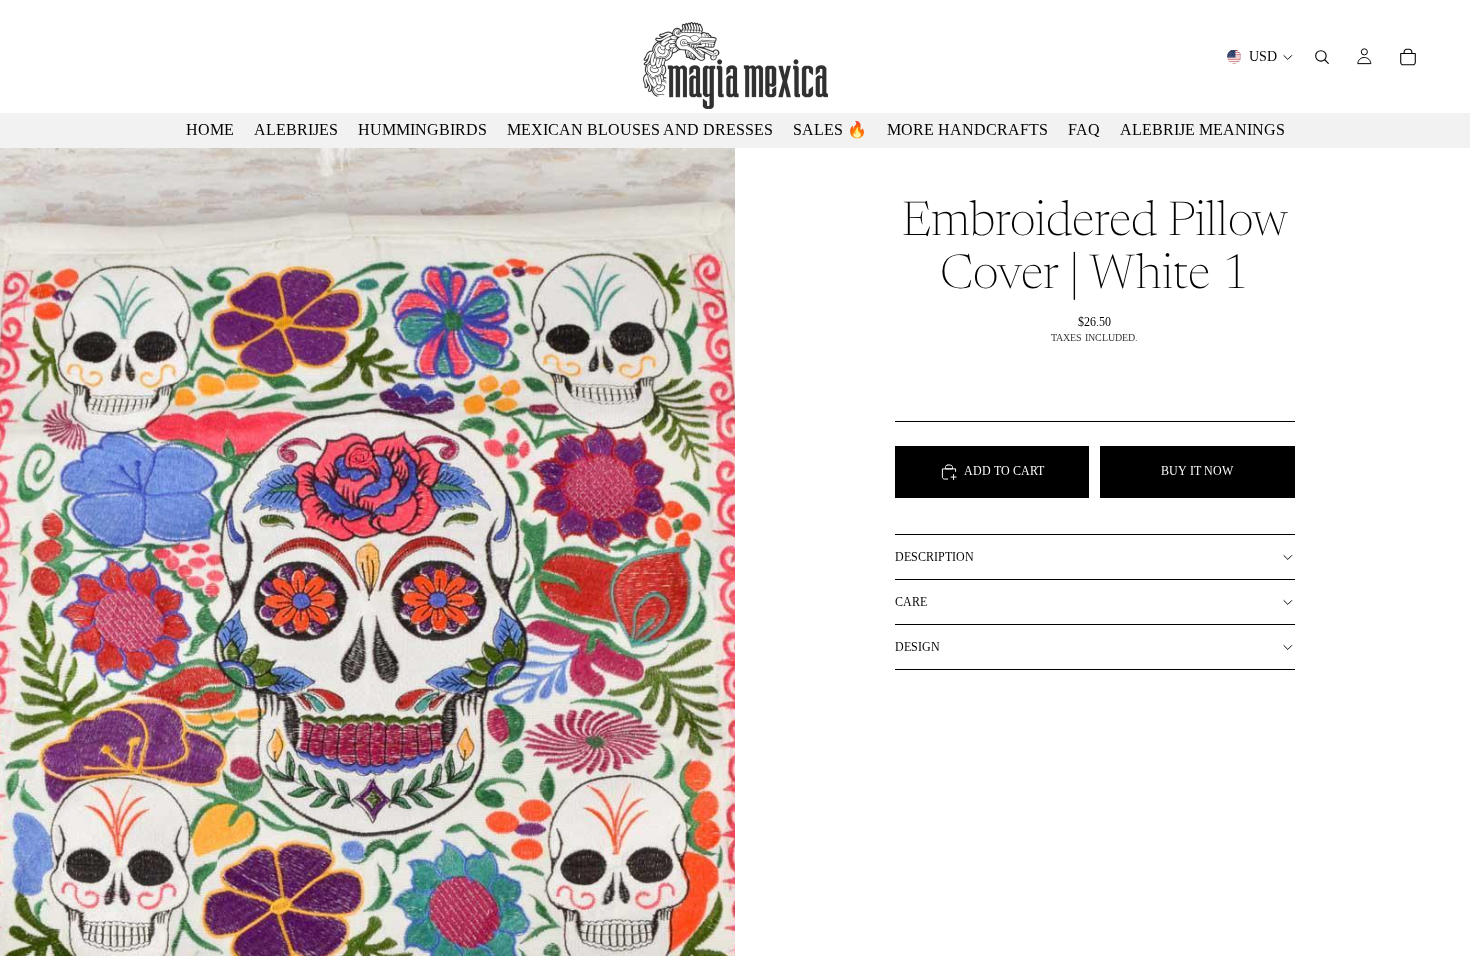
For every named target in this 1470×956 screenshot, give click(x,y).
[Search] (1322, 57)
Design (917, 647)
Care (911, 602)
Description (934, 557)
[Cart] (1408, 57)
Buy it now (1197, 471)
